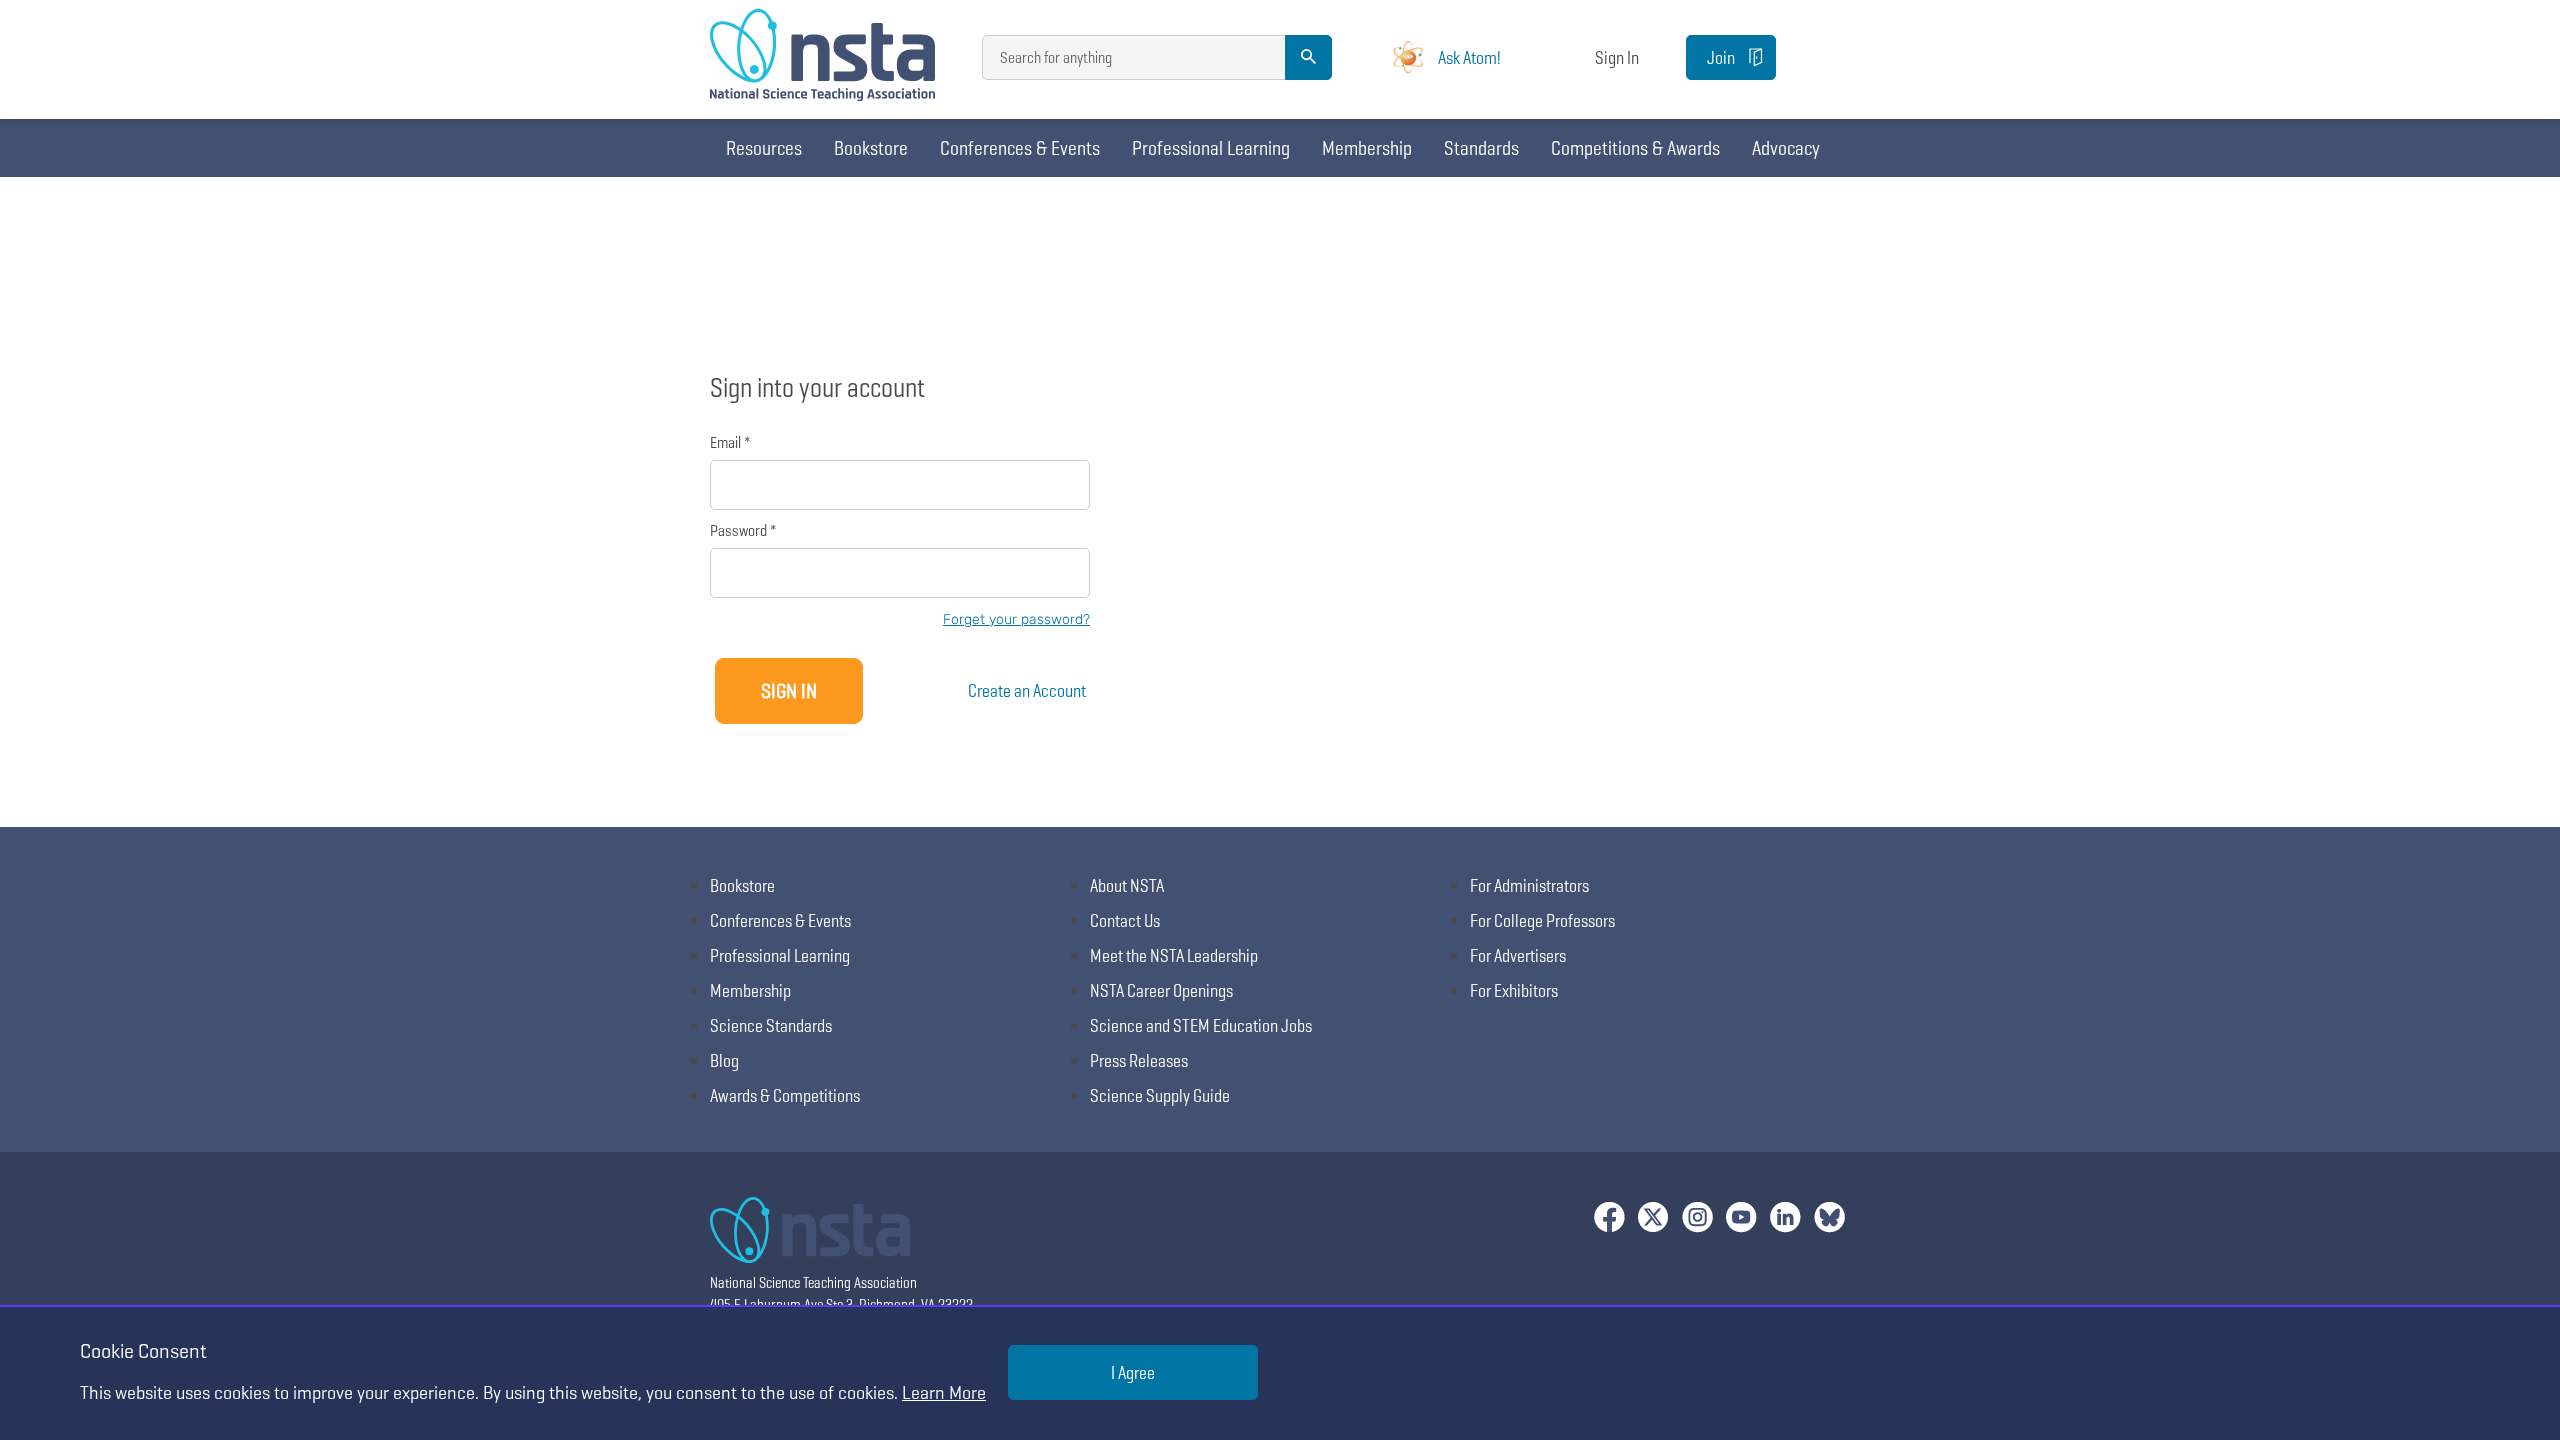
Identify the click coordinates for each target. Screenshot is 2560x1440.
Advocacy (1786, 148)
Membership (1367, 148)
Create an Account (1027, 690)
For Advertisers (1518, 955)
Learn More (944, 1392)
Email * (730, 442)
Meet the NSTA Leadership (1174, 955)
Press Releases (1139, 1060)
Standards (1481, 148)
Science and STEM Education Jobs (1201, 1025)
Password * (743, 530)
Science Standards (771, 1025)
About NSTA (1127, 885)
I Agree (1133, 1372)
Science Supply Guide (1160, 1095)
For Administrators (1529, 885)
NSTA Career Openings (1161, 990)
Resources (764, 148)
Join (1721, 57)
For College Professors (1542, 920)
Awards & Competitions (785, 1095)
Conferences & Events (1020, 148)
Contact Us (1125, 920)
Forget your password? (1016, 619)
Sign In (1617, 57)
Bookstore (871, 148)
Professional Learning (1211, 148)
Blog (724, 1060)
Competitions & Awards (1635, 148)
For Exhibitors (1514, 990)
